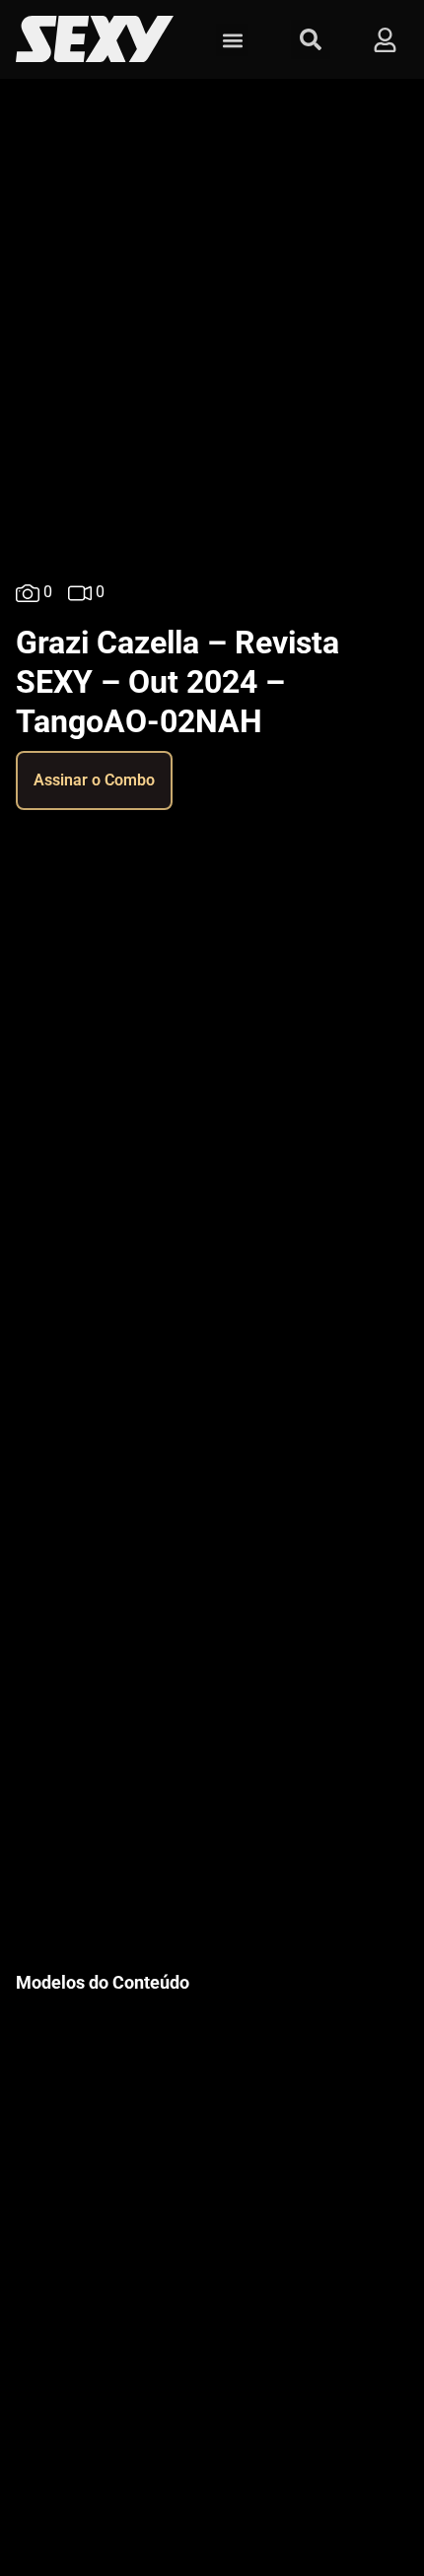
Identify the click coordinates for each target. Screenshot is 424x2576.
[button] (232, 40)
